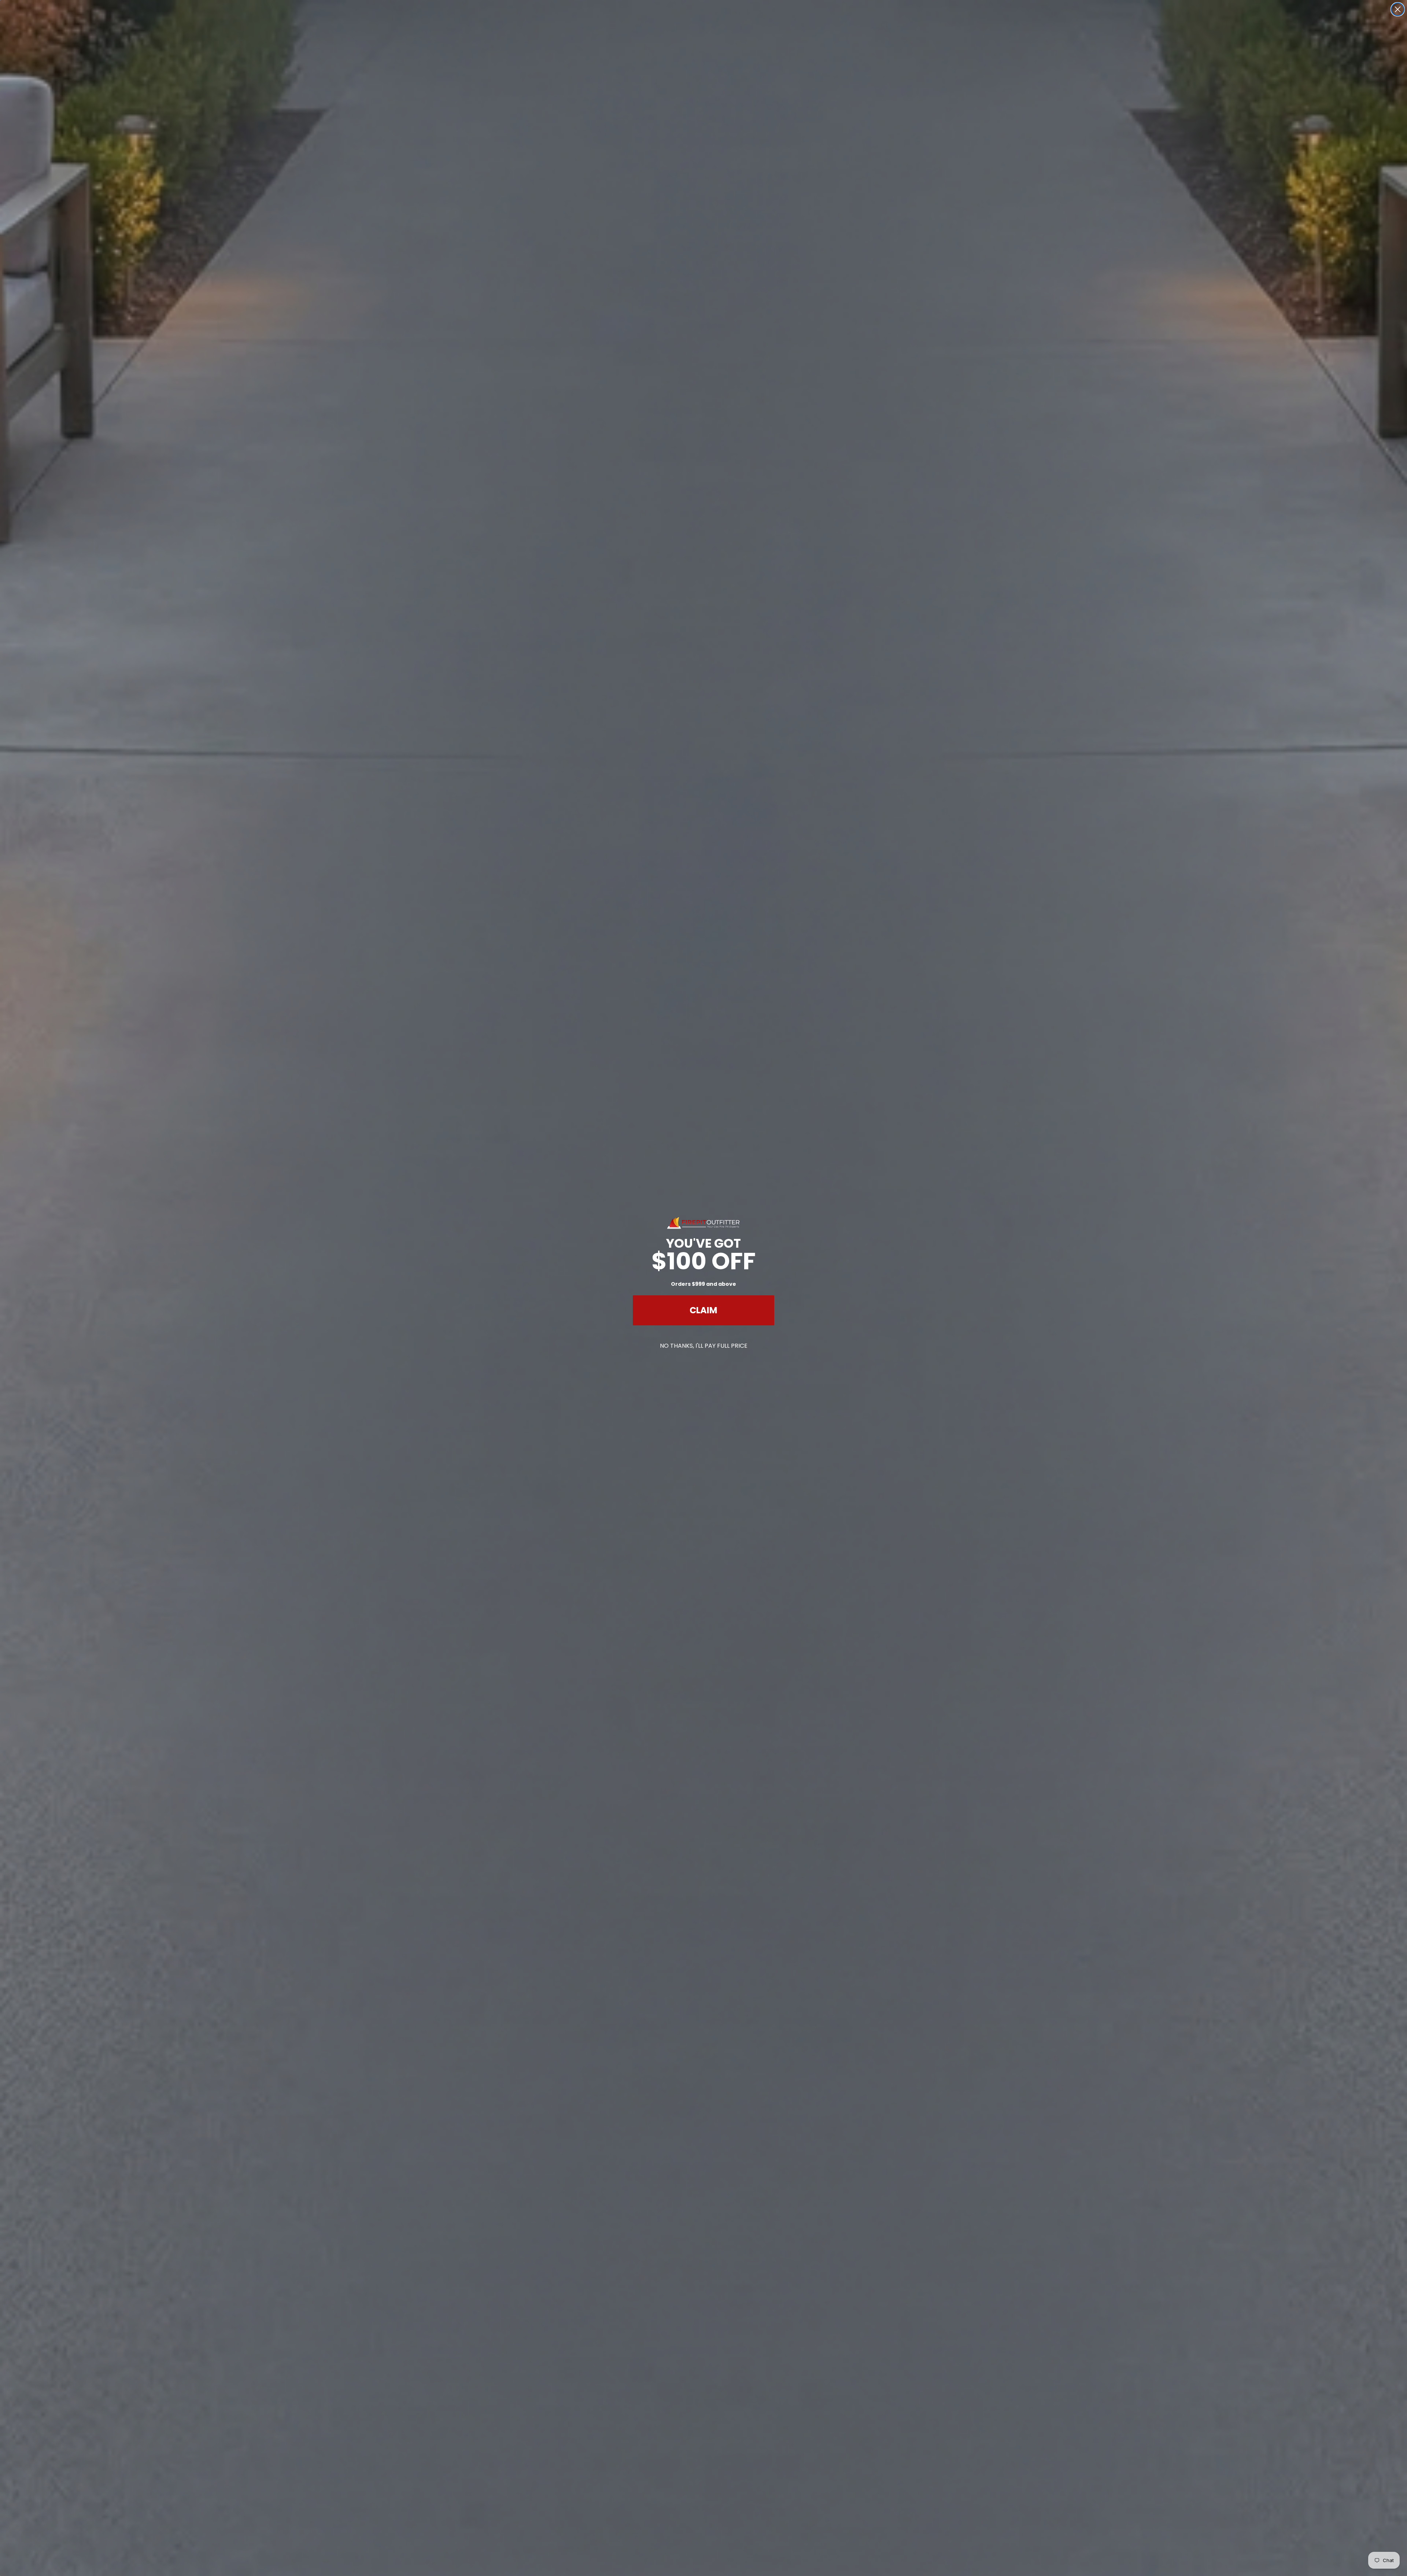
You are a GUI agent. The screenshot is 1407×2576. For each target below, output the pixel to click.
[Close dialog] (1398, 9)
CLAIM (703, 1310)
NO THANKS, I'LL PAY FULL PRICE (704, 1346)
